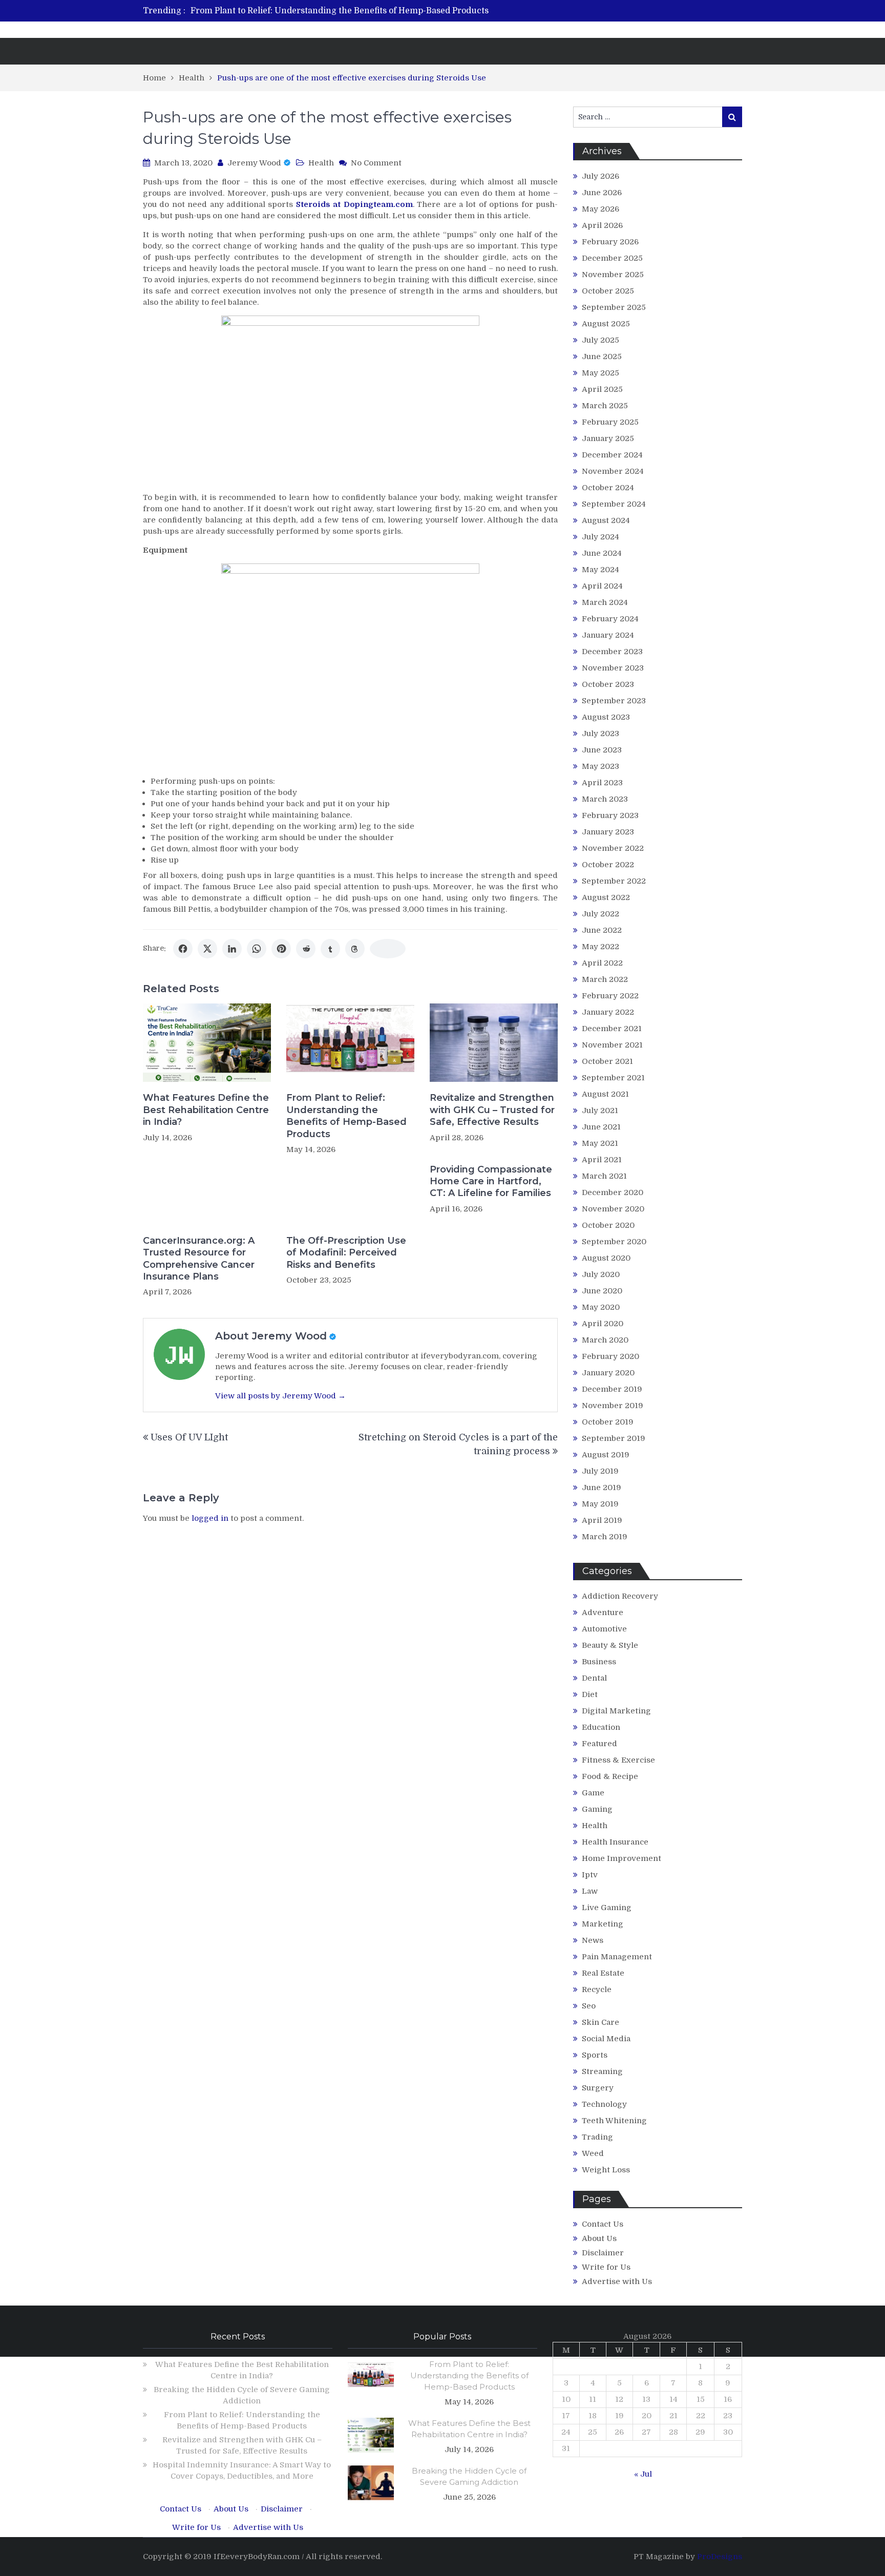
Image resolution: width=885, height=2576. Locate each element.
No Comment (376, 163)
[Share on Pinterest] (281, 949)
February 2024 (610, 619)
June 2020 (602, 1291)
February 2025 (610, 422)
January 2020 (608, 1373)
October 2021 (607, 1061)
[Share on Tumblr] (330, 949)
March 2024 (605, 602)
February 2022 (610, 996)
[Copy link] (388, 949)
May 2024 (600, 570)
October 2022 (608, 865)
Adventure (603, 1612)
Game (593, 1793)
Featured (599, 1744)
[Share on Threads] (355, 949)
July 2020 (601, 1274)
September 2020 (614, 1242)
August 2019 (606, 1455)
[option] (346, 11)
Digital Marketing (616, 1711)
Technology (604, 2104)
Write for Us (606, 2267)
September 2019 (614, 1438)
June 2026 (602, 193)
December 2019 (612, 1389)
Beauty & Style (610, 1645)
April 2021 (602, 1160)
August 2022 (606, 897)
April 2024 (602, 586)
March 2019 (605, 1537)
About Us (599, 2238)
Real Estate (603, 1973)
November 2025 (613, 275)
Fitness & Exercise (618, 1760)
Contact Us (603, 2224)
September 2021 (613, 1078)
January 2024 (608, 635)
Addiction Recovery (620, 1596)
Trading (597, 2137)
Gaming (597, 1809)
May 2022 (600, 947)
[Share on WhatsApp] (257, 949)
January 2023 (608, 832)
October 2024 (608, 488)
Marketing (603, 1924)
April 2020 (603, 1324)
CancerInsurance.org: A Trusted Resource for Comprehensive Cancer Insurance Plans (199, 1259)
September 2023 (614, 701)
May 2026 (600, 209)
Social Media (606, 2039)
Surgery (598, 2088)
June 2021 (601, 1127)
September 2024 (614, 504)
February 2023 (610, 815)
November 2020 (613, 1209)
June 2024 (602, 553)
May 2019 (600, 1504)
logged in (210, 1518)
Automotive (604, 1629)
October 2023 (608, 684)
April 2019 (602, 1520)
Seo (589, 2006)
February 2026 (610, 242)
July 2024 (600, 537)
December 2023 (612, 652)
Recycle (597, 1989)
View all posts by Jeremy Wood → (280, 1396)
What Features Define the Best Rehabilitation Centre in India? (206, 1110)
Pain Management (617, 1957)
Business (599, 1662)
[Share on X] (207, 949)
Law (590, 1891)
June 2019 (602, 1488)
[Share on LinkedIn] (232, 949)
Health (321, 163)
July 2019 (600, 1471)
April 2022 (602, 963)
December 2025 (612, 258)
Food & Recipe (610, 1776)
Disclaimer (603, 2253)
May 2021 (600, 1143)
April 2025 (602, 389)
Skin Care (600, 2022)
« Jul (643, 2474)
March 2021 (604, 1176)
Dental (594, 1678)
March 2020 (605, 1340)
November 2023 (613, 668)
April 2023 (602, 783)
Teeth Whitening (614, 2121)
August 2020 (606, 1258)
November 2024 (613, 471)
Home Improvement (621, 1858)
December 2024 (612, 455)
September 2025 (614, 307)
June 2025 (602, 357)
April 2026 (602, 225)
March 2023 (605, 799)
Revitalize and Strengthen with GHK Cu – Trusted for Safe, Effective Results (492, 1110)
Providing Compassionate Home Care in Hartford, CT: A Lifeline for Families (491, 1181)
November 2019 (613, 1406)
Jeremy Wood (254, 163)
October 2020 (608, 1225)
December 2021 (612, 1029)
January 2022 (608, 1012)
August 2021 (605, 1094)
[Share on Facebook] (183, 949)
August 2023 (606, 717)
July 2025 (600, 340)
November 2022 (613, 848)
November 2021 (612, 1045)
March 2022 (605, 979)
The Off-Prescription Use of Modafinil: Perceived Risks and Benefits (346, 1253)
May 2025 (600, 373)
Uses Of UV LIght (189, 1437)
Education (601, 1727)
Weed (593, 2153)
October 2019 (608, 1422)
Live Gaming (607, 1908)
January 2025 (608, 438)
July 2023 (600, 734)
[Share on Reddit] (306, 949)
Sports (595, 2055)
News (593, 1940)
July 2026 (600, 176)
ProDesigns (720, 2557)
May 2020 (601, 1307)
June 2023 (602, 750)
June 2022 (602, 930)
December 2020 (613, 1192)
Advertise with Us (617, 2281)
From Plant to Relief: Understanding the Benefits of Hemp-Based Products (340, 11)
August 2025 (606, 324)
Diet (590, 1694)
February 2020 (610, 1356)
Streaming (602, 2071)
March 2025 (605, 406)
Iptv (590, 1875)
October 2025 (608, 291)
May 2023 (600, 766)
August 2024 (606, 520)
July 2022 (600, 914)
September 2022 (614, 881)
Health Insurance (615, 1842)
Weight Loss (606, 2170)
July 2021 (600, 1111)
